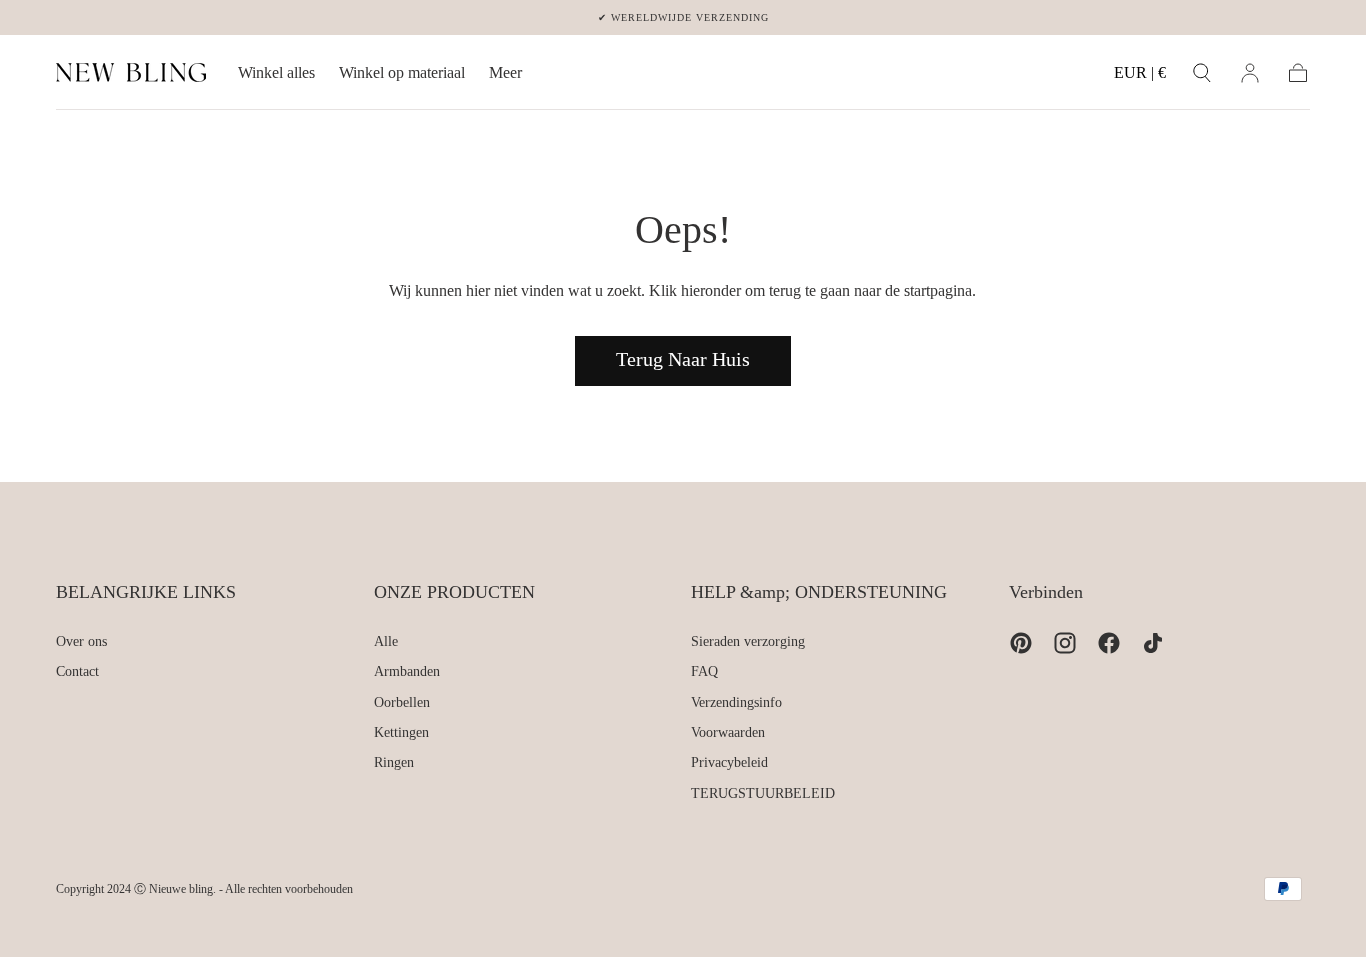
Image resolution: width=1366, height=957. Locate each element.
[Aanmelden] (1250, 73)
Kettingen (401, 732)
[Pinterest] (1021, 643)
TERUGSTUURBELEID (763, 793)
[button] (1140, 76)
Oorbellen (402, 702)
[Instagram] (1065, 643)
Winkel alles (276, 72)
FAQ (704, 671)
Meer (505, 72)
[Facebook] (1109, 643)
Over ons (81, 641)
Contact (77, 671)
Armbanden (407, 671)
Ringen (394, 762)
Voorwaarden (728, 732)
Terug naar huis (683, 359)
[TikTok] (1153, 643)
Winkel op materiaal (402, 72)
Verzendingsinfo (736, 702)
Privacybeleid (729, 762)
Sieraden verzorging (748, 641)
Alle (386, 641)
